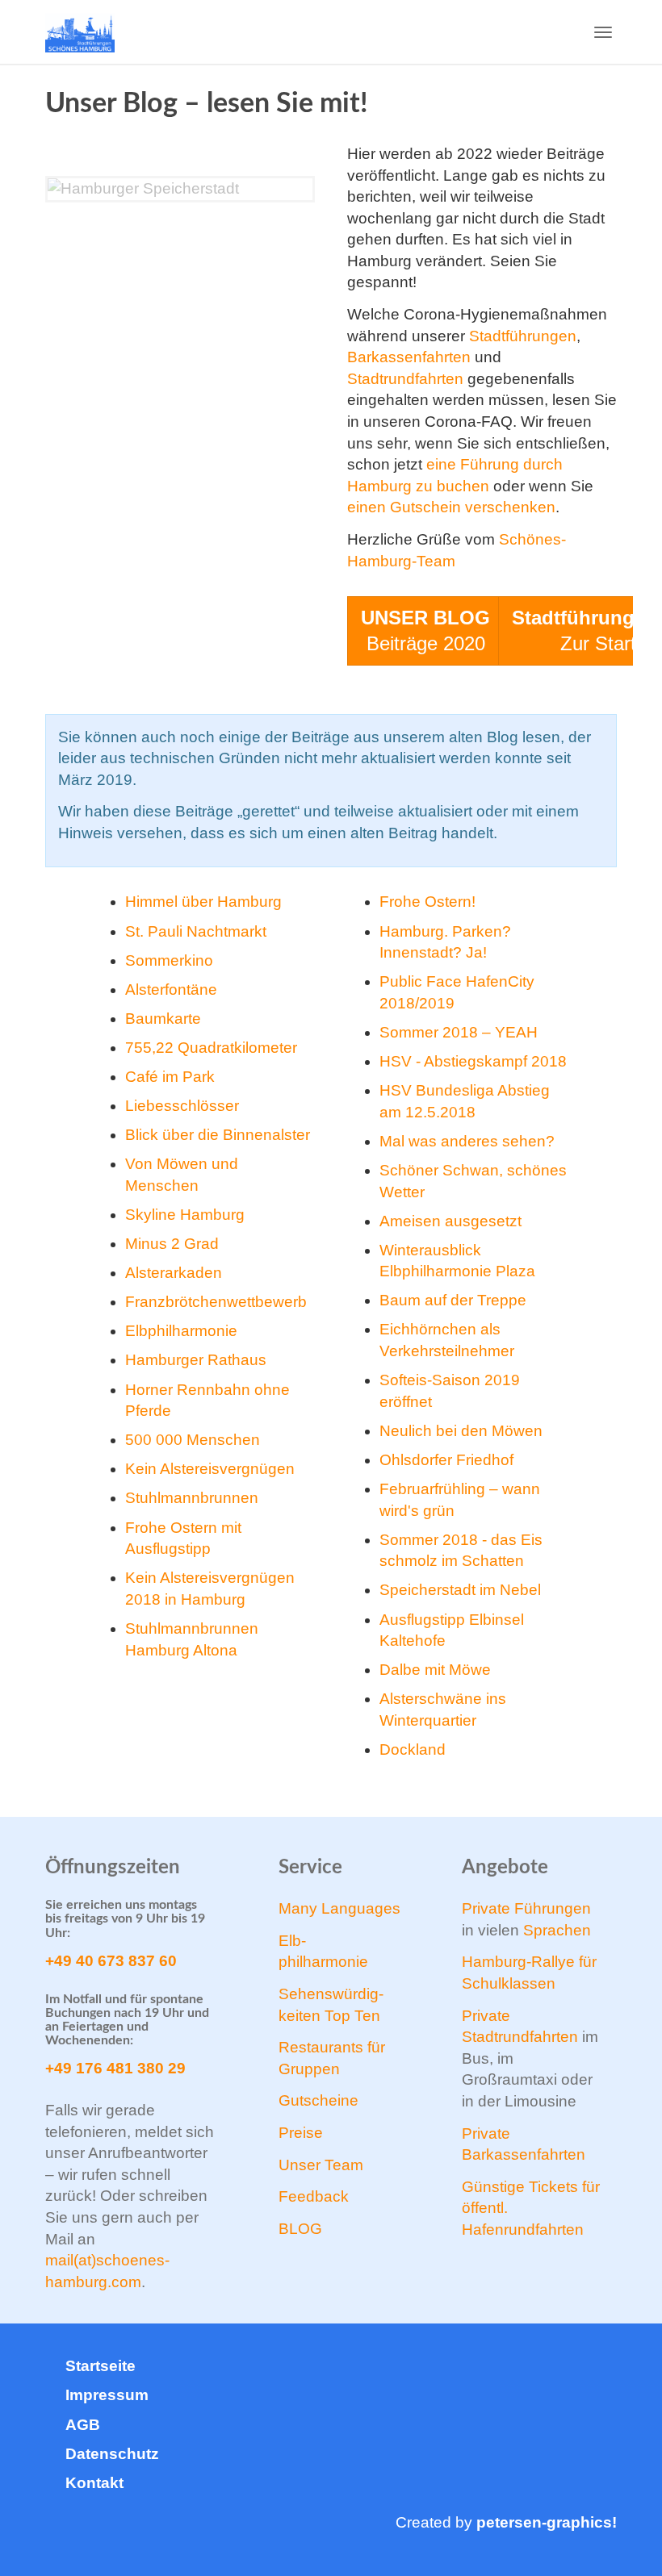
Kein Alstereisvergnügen (210, 1469)
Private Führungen (526, 1908)
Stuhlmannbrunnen (192, 1498)
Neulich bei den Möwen (461, 1431)
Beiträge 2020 (425, 630)
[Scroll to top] (607, 2521)
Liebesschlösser (182, 1106)
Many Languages (339, 1908)
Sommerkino (169, 960)
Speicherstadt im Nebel (460, 1590)
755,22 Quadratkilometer (211, 1048)
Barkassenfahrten (409, 357)
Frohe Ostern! (427, 902)
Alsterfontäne (171, 989)
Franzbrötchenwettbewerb (216, 1302)
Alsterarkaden (174, 1273)
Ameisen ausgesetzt (450, 1221)
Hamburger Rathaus (196, 1360)
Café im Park (170, 1077)
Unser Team (321, 2165)
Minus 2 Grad (172, 1244)
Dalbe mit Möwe (435, 1670)
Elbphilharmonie (181, 1331)
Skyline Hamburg (185, 1215)
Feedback (314, 2196)
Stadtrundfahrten (405, 379)
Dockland (413, 1749)
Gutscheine (318, 2100)
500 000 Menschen (193, 1440)
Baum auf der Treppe (453, 1300)
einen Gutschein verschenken (451, 507)
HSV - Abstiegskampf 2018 (473, 1061)
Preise (301, 2133)
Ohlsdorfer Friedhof (446, 1460)
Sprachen (557, 1930)
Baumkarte (163, 1019)
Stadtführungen (523, 336)
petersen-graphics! (547, 2522)
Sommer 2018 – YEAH (459, 1032)
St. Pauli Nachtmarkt (196, 931)
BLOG (300, 2229)
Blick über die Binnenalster (218, 1135)
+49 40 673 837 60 (111, 1961)
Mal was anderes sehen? (467, 1141)
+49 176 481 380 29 (115, 2068)
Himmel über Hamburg (203, 902)
